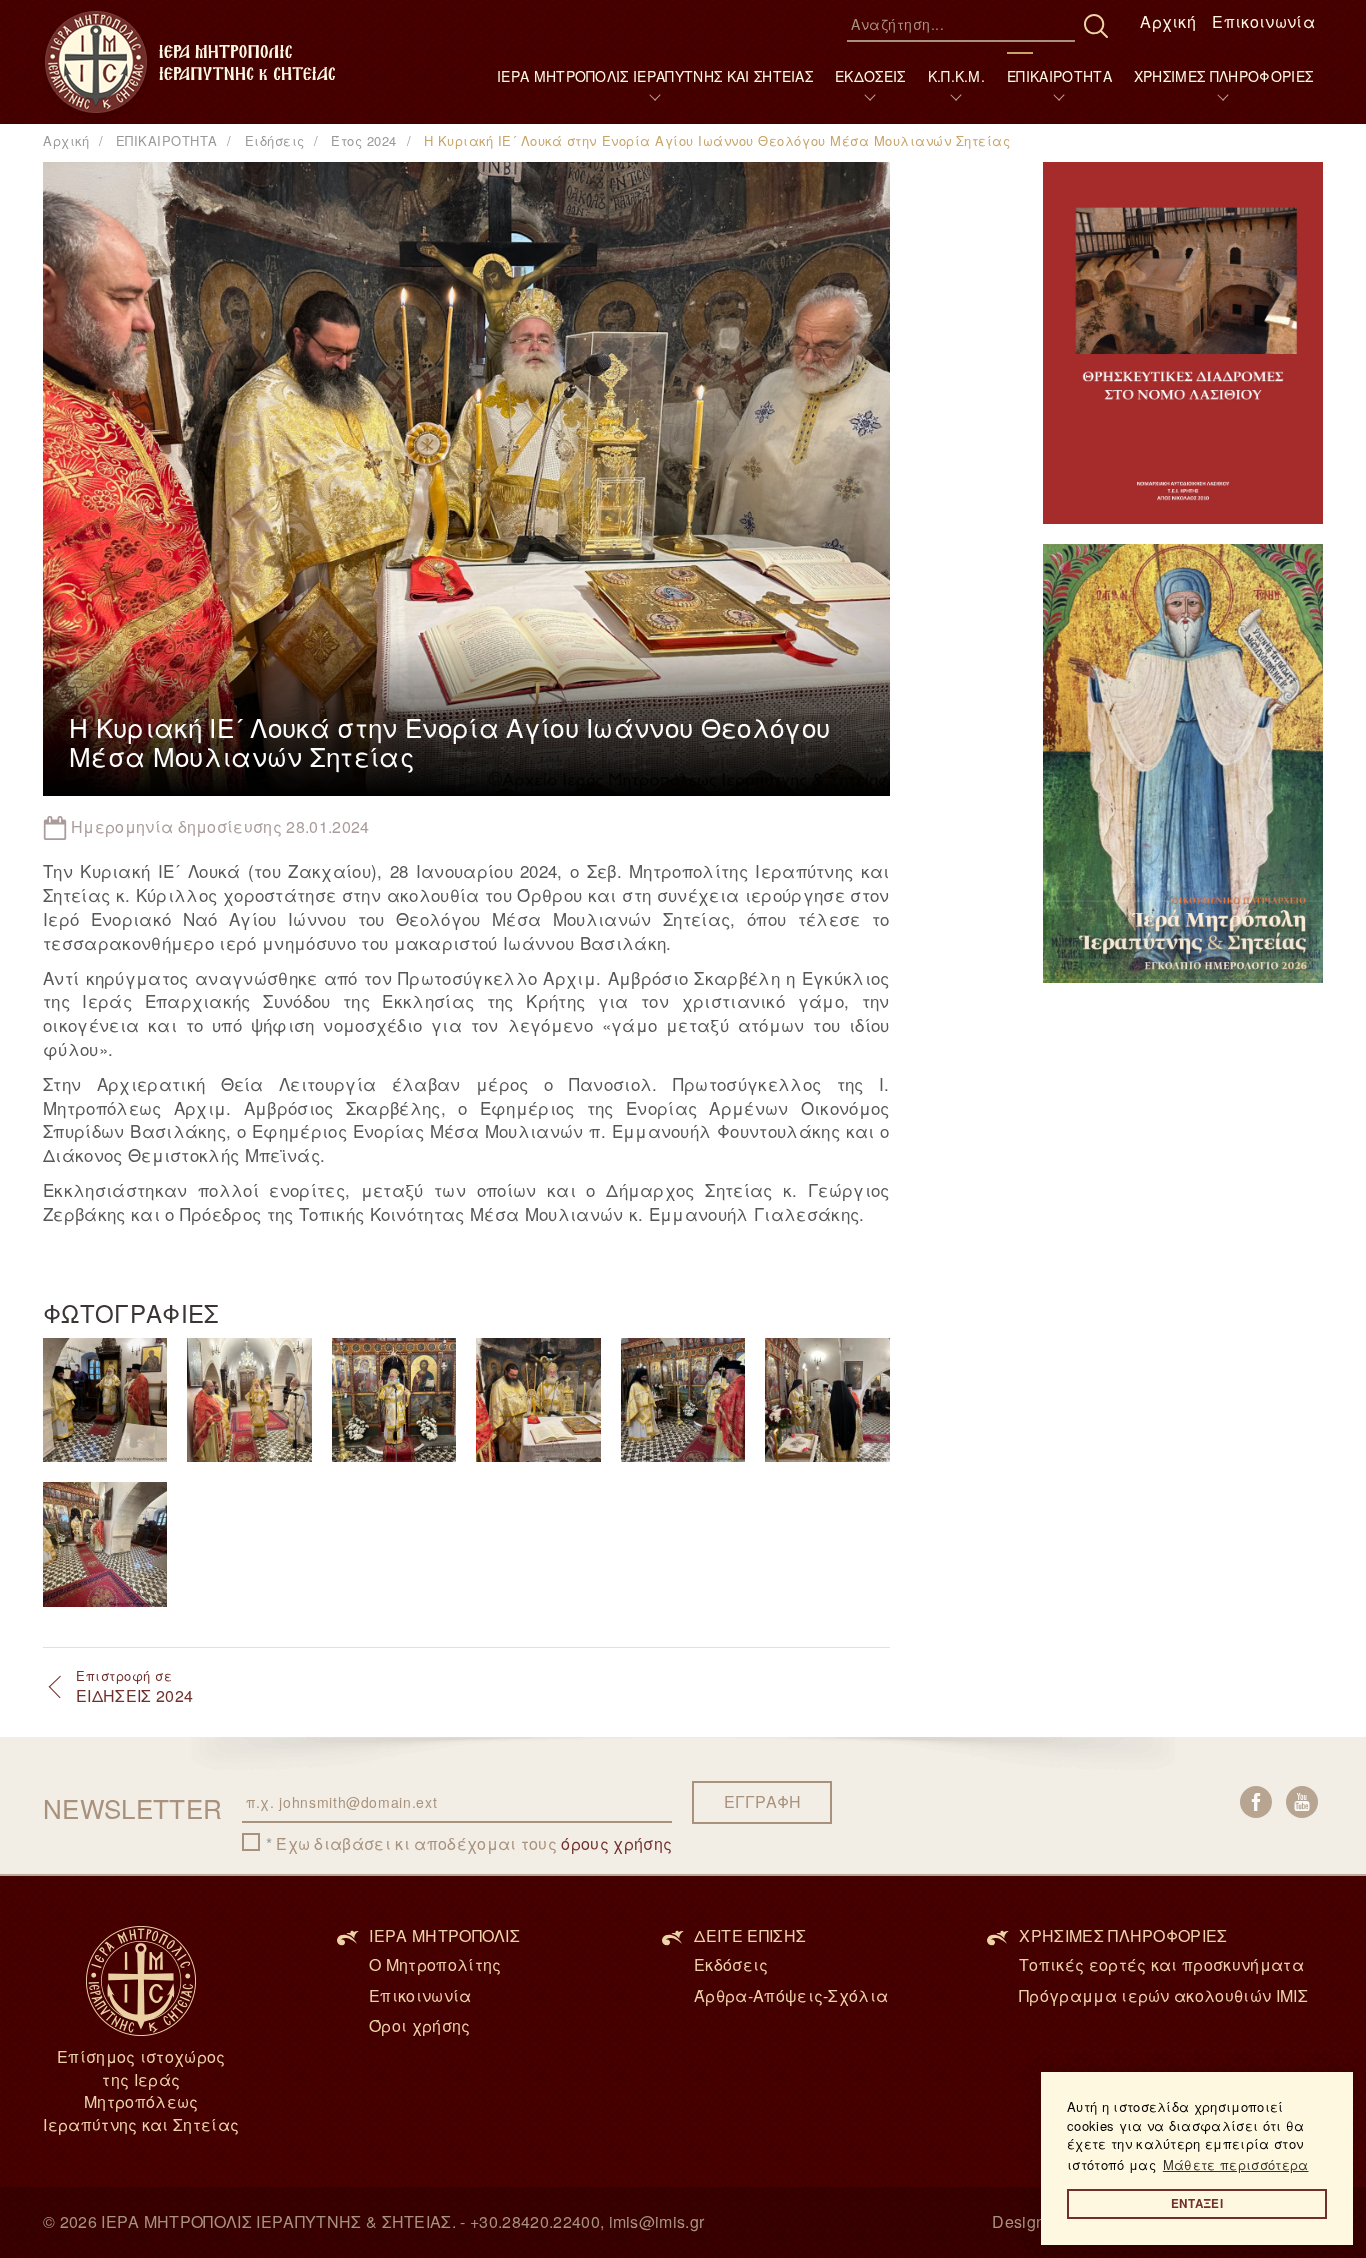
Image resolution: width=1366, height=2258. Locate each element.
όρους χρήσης (616, 1843)
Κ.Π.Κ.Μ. (957, 76)
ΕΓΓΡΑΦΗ (762, 1801)
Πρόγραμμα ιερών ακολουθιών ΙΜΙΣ (1163, 1995)
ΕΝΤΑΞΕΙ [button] (1197, 2203)
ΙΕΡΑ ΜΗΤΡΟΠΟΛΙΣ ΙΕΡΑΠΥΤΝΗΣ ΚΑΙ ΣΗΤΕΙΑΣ (655, 76)
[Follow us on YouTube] (1302, 1802)
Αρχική (1168, 21)
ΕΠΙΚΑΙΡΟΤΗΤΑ (1059, 76)
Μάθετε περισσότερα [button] (1236, 2164)
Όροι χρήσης (420, 2025)
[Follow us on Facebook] (1256, 1802)
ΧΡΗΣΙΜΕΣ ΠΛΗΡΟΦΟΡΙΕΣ (1223, 76)
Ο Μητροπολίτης (435, 1964)
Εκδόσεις (731, 1964)
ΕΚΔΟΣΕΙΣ (870, 76)
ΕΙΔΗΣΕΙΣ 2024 (134, 1687)
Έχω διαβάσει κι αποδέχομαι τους (474, 1844)
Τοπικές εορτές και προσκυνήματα (1161, 1964)
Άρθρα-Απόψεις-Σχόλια (791, 1995)
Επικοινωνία (1263, 21)
